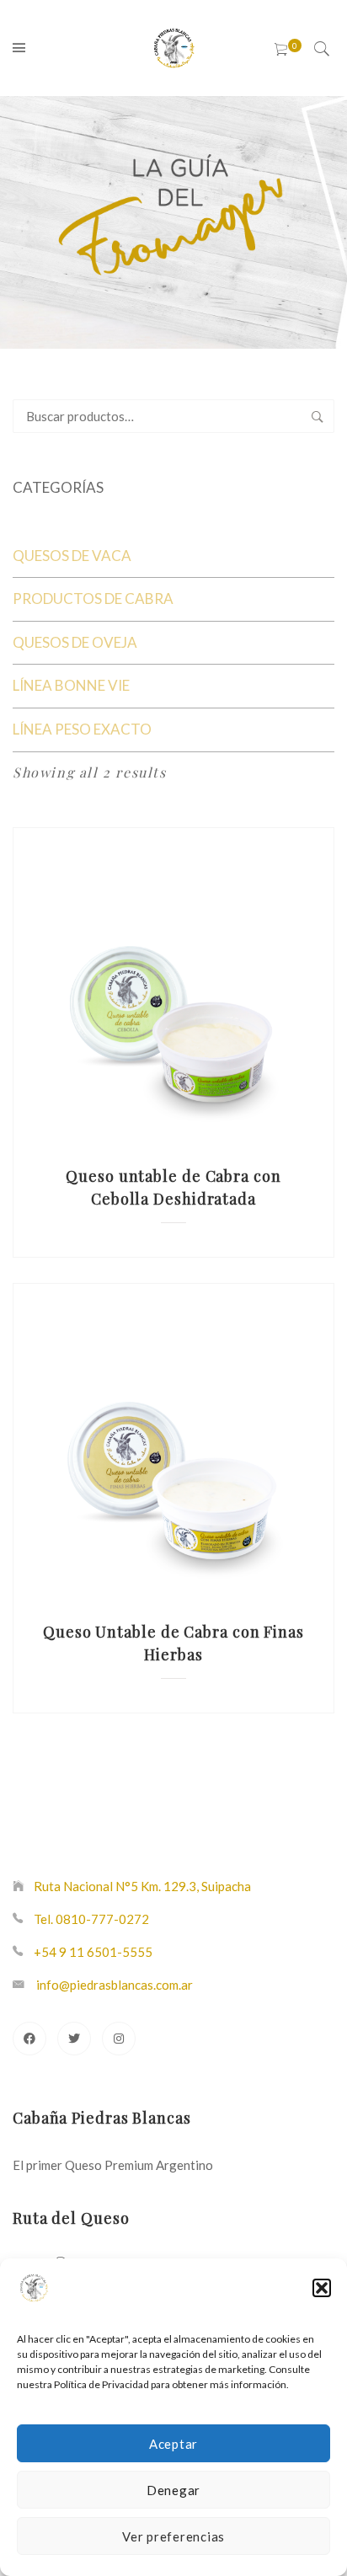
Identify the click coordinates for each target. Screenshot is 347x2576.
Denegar (173, 2490)
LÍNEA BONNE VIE (71, 685)
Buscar (318, 416)
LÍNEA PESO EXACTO (82, 729)
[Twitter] (74, 2039)
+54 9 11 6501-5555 (93, 1952)
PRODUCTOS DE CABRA (93, 599)
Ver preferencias (173, 2536)
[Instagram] (119, 2039)
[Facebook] (29, 2039)
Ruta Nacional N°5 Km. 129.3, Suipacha (142, 1886)
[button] (322, 2288)
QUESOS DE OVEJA (75, 642)
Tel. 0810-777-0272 (91, 1919)
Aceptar (173, 2444)
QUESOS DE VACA (72, 556)
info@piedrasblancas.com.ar (115, 1985)
